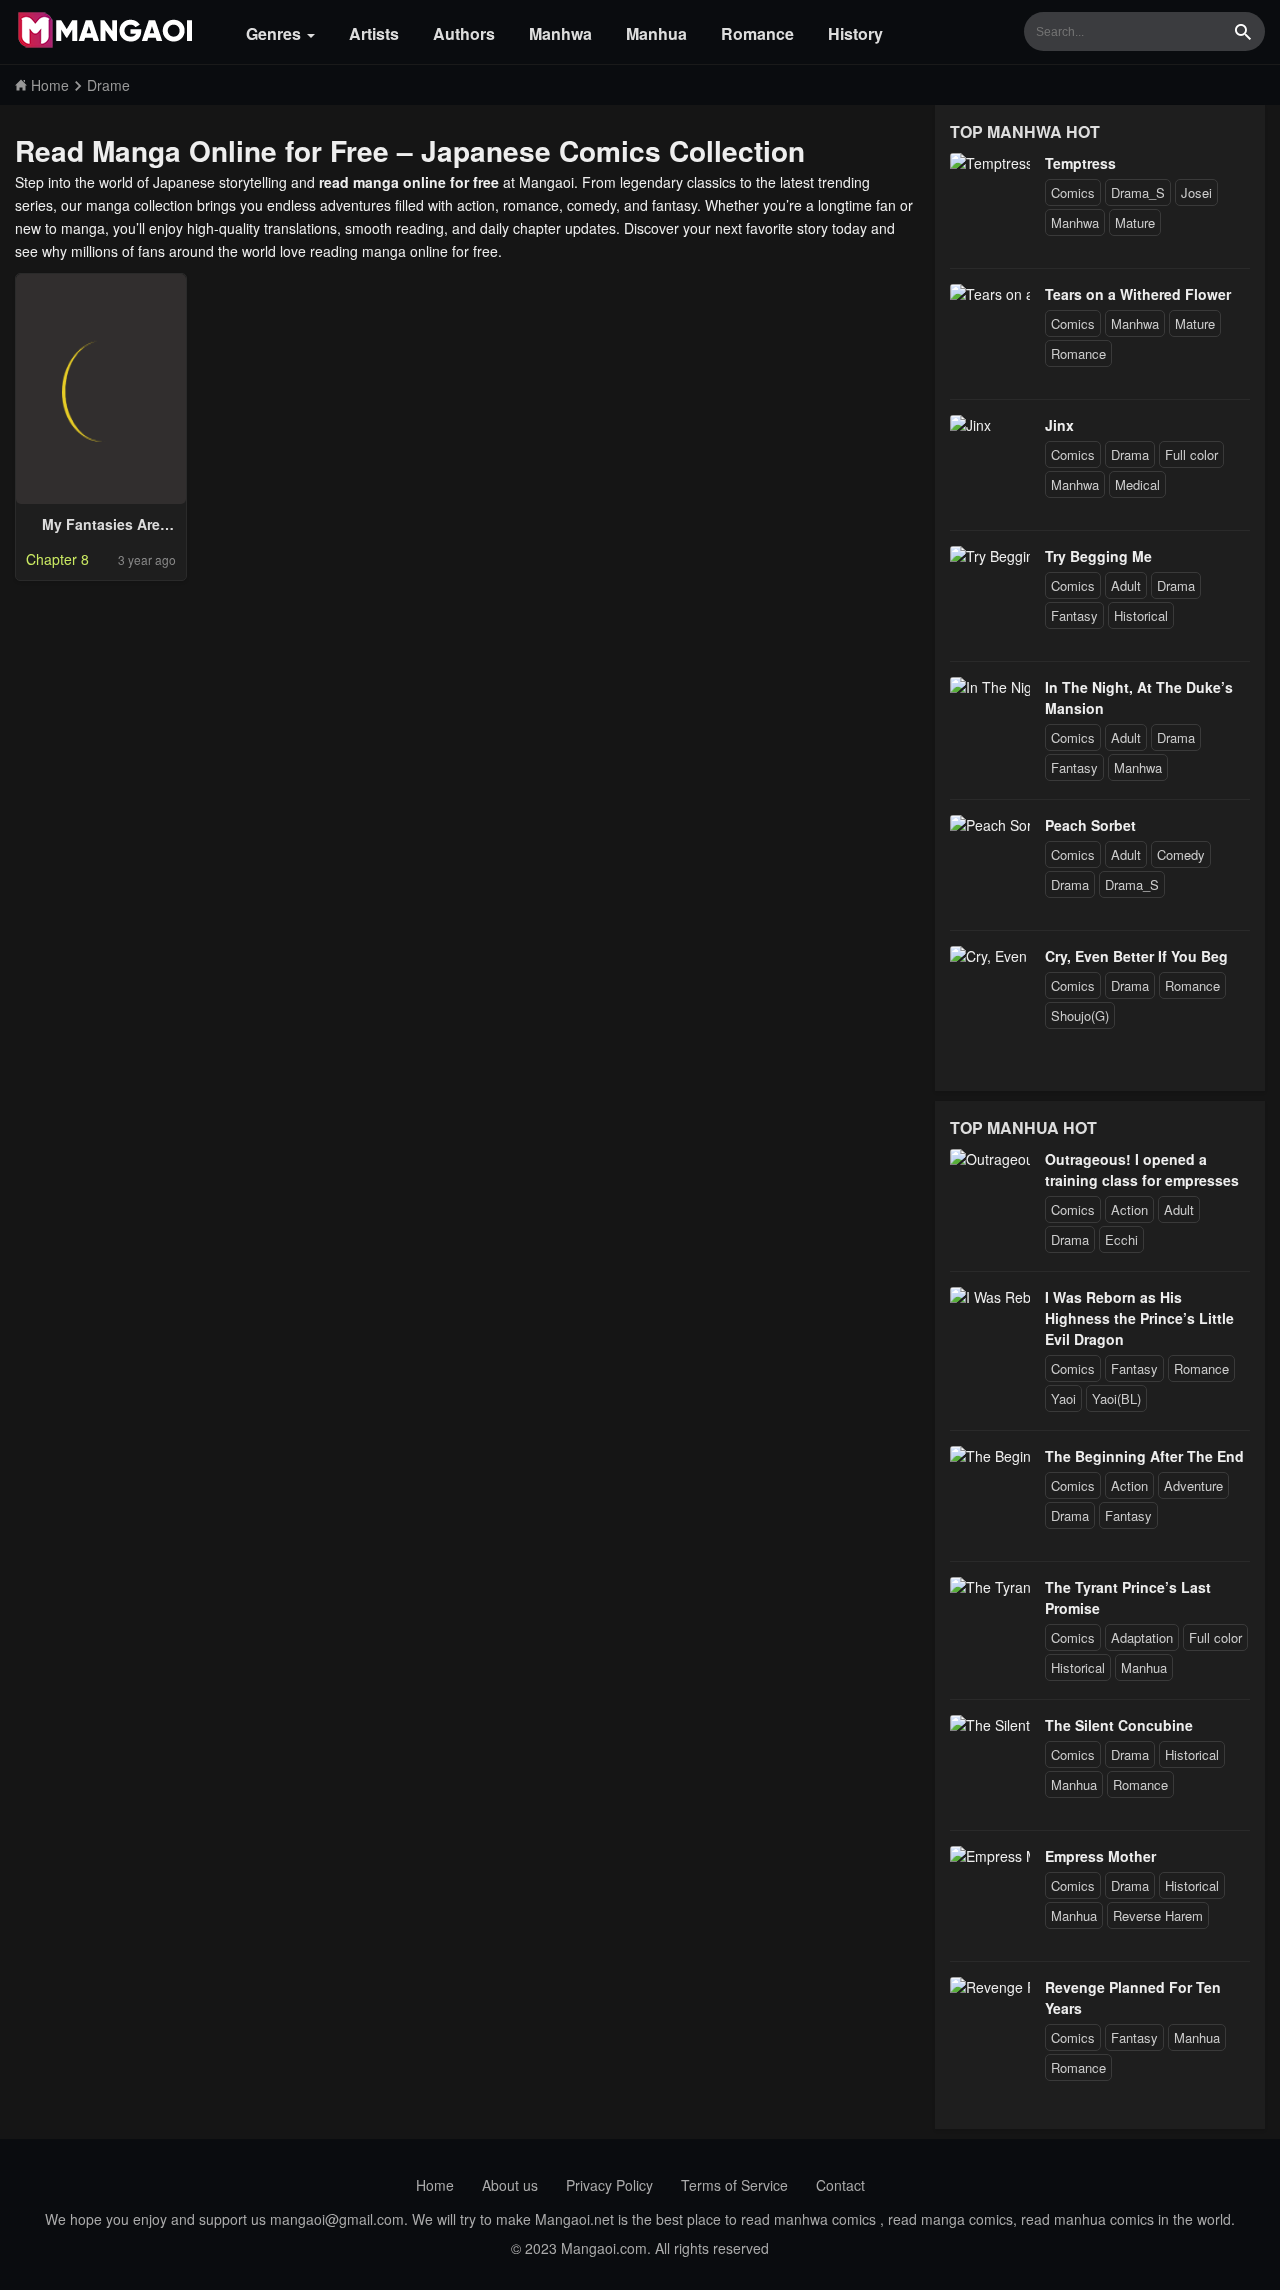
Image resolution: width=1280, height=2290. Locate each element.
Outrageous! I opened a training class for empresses (1142, 1169)
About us (510, 2185)
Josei (1196, 192)
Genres (275, 33)
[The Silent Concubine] (990, 1725)
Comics (1073, 192)
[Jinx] (970, 425)
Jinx (1059, 425)
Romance (757, 33)
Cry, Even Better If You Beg (1136, 956)
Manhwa (560, 33)
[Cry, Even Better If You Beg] (990, 956)
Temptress (1080, 163)
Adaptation (1142, 1637)
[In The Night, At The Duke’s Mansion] (990, 687)
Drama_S (1138, 192)
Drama (1130, 454)
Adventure (1193, 1485)
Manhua (656, 33)
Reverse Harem (1158, 1915)
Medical (1137, 484)
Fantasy (1074, 615)
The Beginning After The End (1144, 1456)
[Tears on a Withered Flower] (990, 294)
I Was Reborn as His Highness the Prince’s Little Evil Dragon (1139, 1318)
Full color (1191, 454)
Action (1129, 1209)
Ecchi (1121, 1239)
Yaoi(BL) (1116, 1398)
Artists (374, 33)
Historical (1141, 615)
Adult (1126, 585)
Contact (840, 2185)
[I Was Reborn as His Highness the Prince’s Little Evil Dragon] (990, 1297)
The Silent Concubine (1119, 1725)
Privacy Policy (609, 2185)
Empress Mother (1100, 1856)
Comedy (1181, 854)
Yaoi (1063, 1398)
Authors (464, 33)
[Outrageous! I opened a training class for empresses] (990, 1159)
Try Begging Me (1098, 556)
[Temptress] (990, 163)
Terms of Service (734, 2185)
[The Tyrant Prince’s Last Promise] (990, 1587)
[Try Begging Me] (990, 556)
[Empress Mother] (990, 1856)
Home (435, 2185)
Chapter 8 (57, 559)
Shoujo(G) (1080, 1015)
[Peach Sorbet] (990, 825)
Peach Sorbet (1090, 825)
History (855, 33)
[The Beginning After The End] (990, 1456)
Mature (1135, 222)
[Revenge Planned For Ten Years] (990, 1987)
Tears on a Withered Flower (1138, 294)
